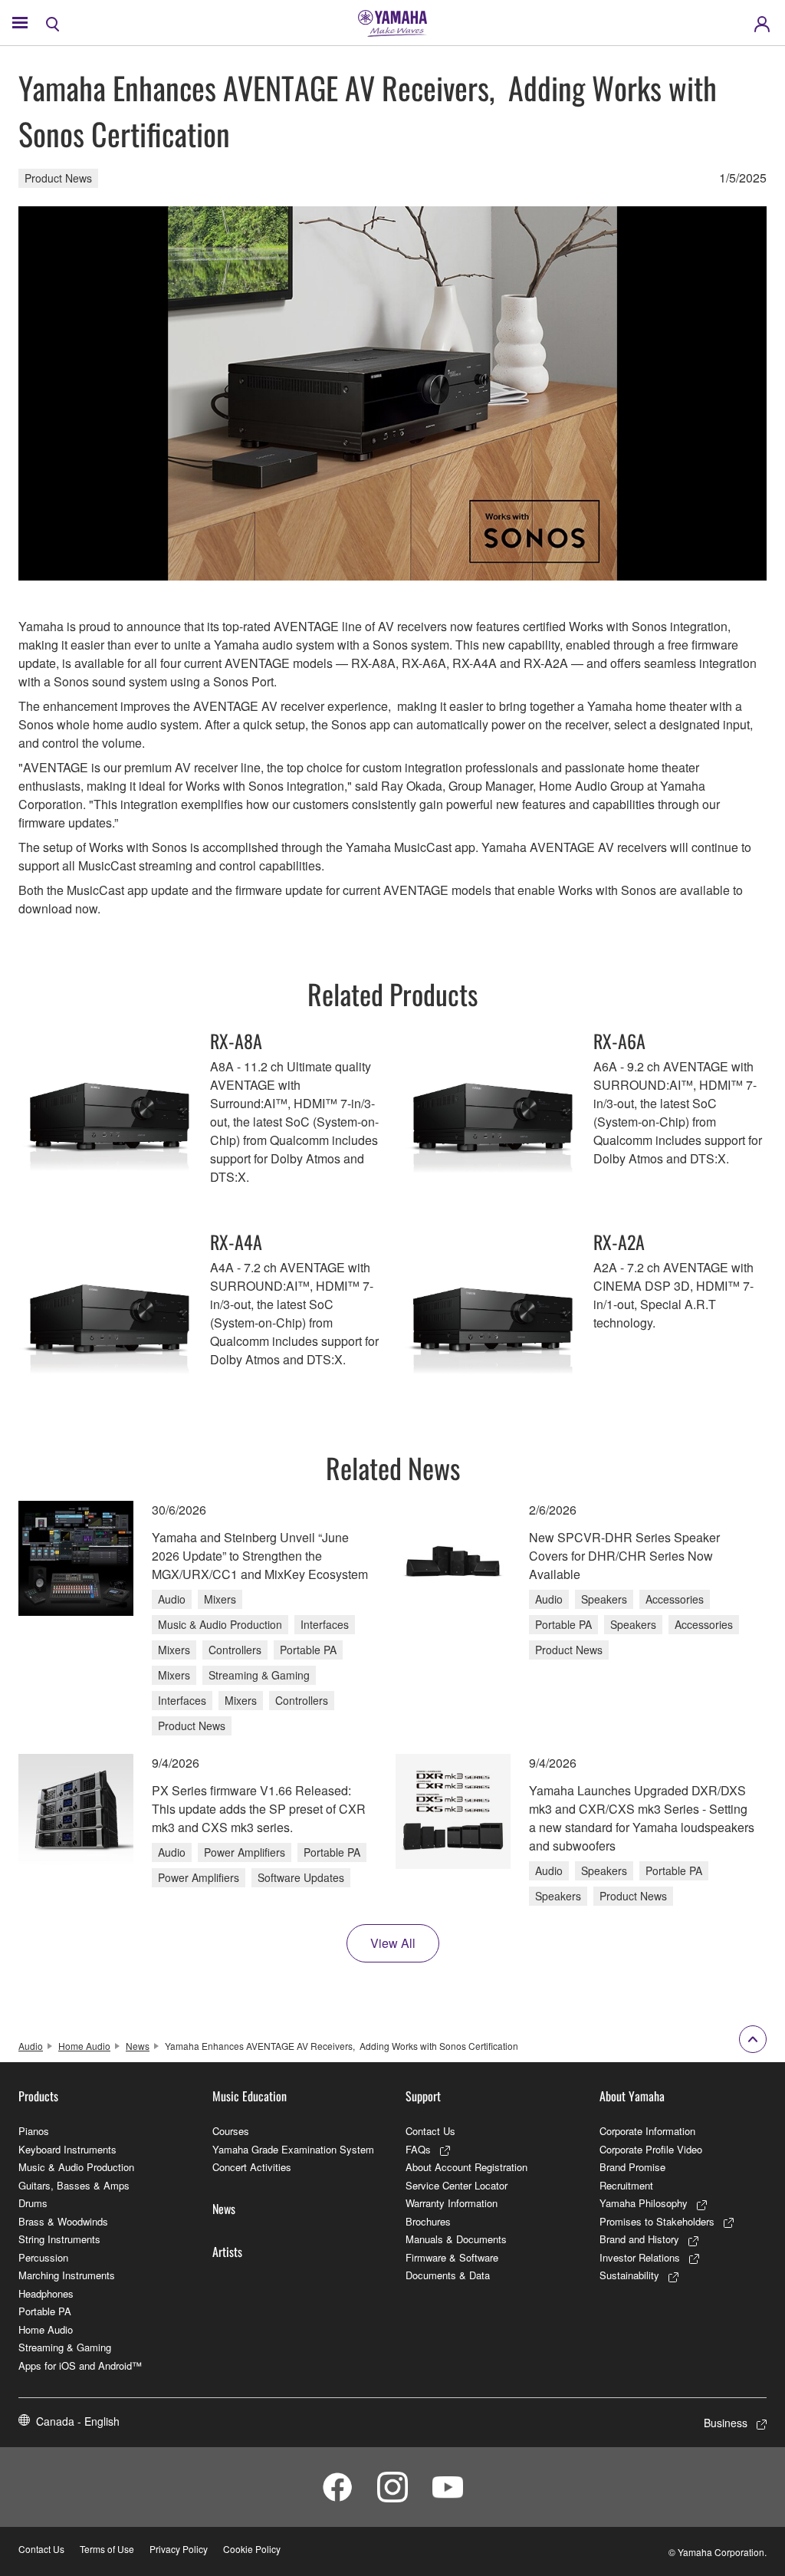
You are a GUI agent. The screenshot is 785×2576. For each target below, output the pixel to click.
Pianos (34, 2131)
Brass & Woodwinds (63, 2221)
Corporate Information (647, 2131)
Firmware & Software (452, 2257)
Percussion (43, 2257)
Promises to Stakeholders (657, 2221)
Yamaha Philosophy (644, 2203)
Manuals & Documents (456, 2239)
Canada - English (78, 2421)
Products (38, 2096)
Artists (227, 2252)
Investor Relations (640, 2257)
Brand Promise (632, 2167)
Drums (33, 2203)
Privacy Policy (179, 2549)
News (138, 2046)
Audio (31, 2046)
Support (423, 2096)
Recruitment (626, 2185)
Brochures (428, 2221)
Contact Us (430, 2131)
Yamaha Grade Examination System (293, 2149)
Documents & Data (448, 2275)
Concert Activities (252, 2167)
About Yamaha (632, 2096)
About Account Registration (466, 2167)
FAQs (418, 2149)
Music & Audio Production (76, 2167)
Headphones (46, 2293)
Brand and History (639, 2239)
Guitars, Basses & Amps (74, 2185)
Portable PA (45, 2311)
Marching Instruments (67, 2275)
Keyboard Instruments (67, 2149)
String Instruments (59, 2239)
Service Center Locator (457, 2185)
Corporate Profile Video (651, 2149)
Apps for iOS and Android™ (80, 2365)
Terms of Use (107, 2549)
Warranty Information (452, 2203)
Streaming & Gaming (65, 2347)
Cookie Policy (252, 2549)
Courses (231, 2131)
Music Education (250, 2096)
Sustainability (629, 2275)
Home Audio (84, 2046)
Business (726, 2423)
